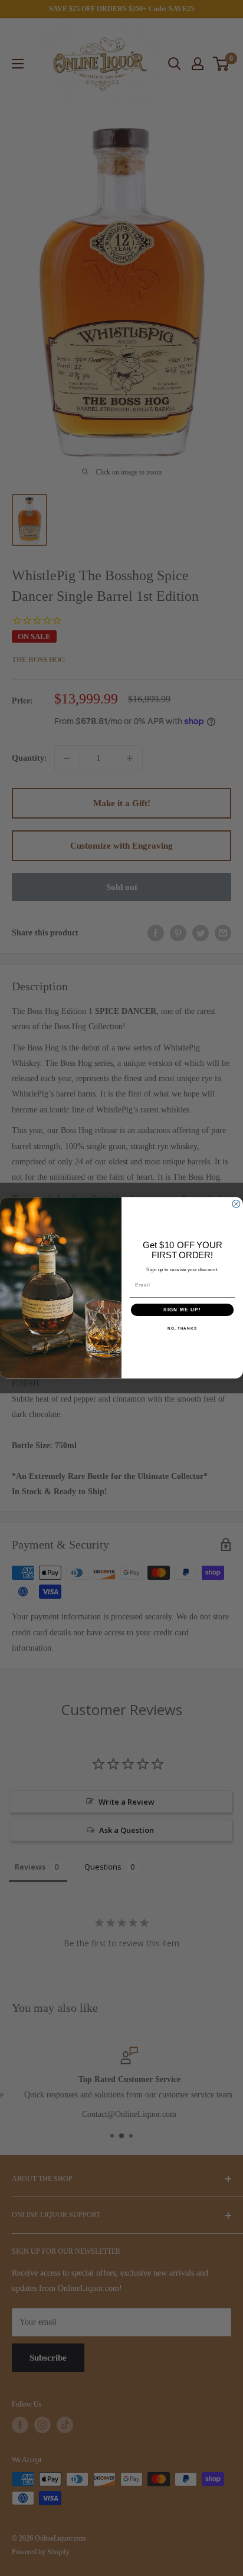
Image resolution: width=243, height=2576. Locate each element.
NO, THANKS (182, 1329)
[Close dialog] (236, 1204)
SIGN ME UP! (182, 1310)
